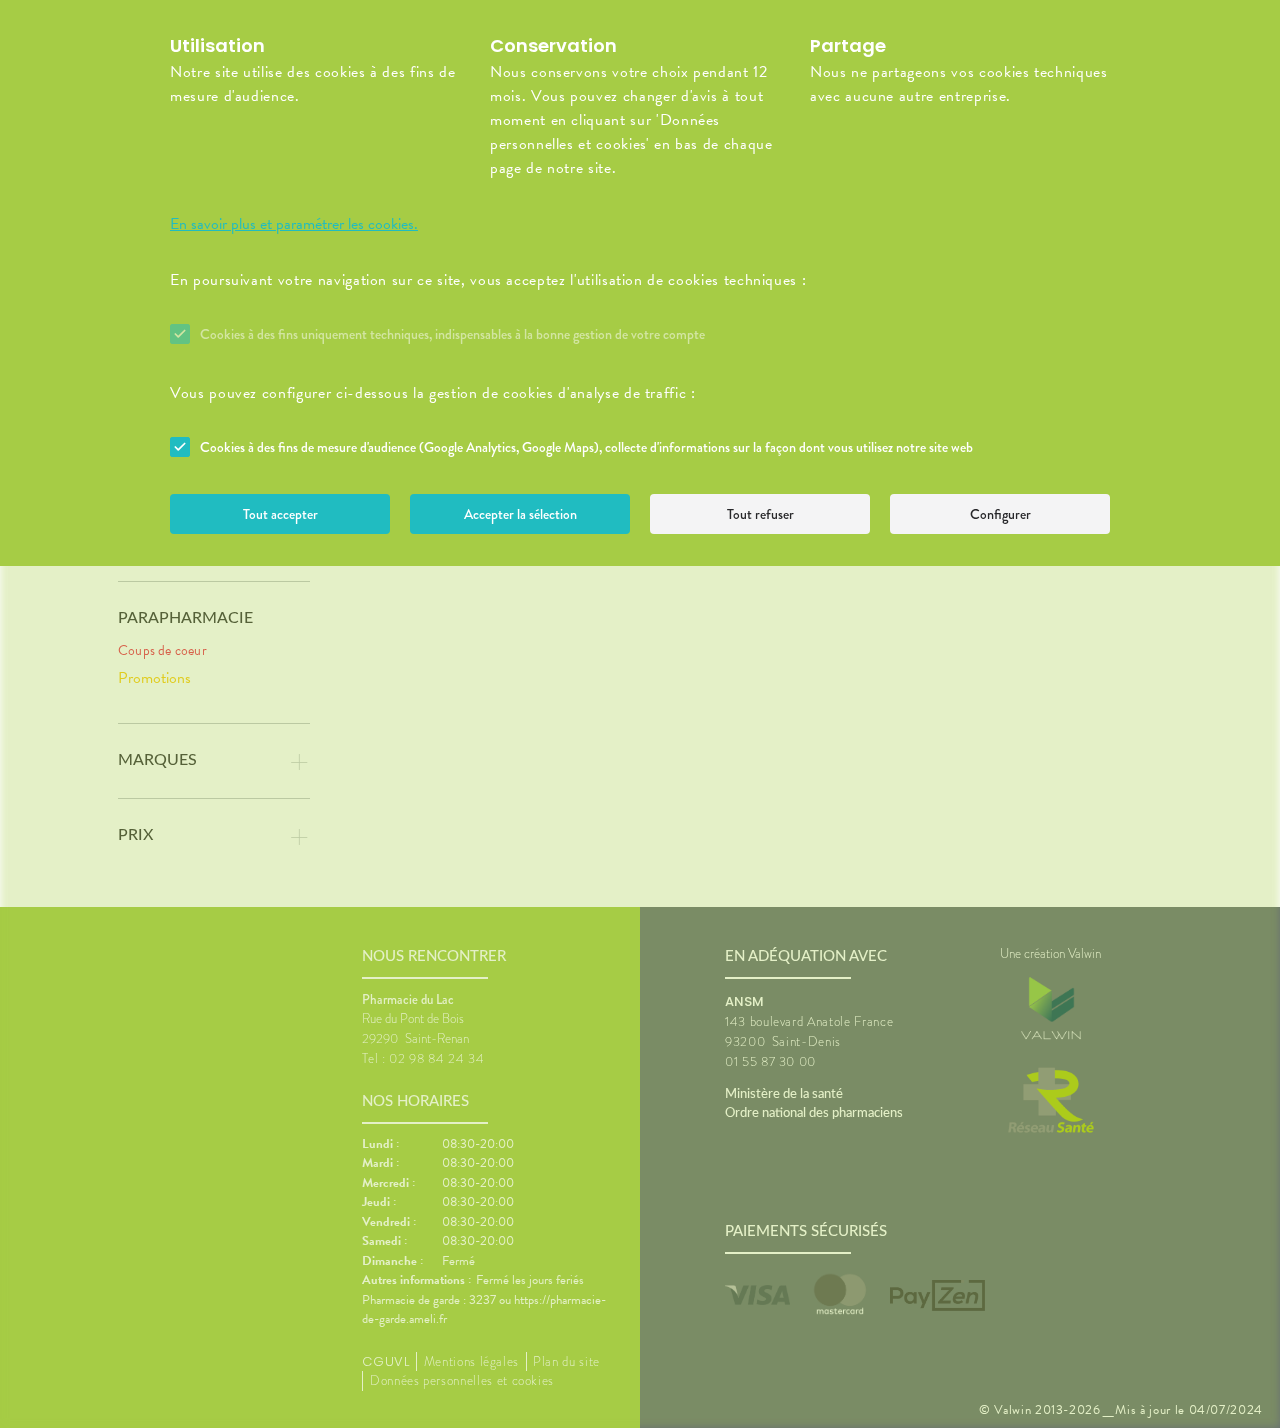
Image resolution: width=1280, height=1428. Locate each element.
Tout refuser (760, 514)
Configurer (1000, 514)
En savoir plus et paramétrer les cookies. (294, 224)
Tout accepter (280, 514)
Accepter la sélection (520, 514)
